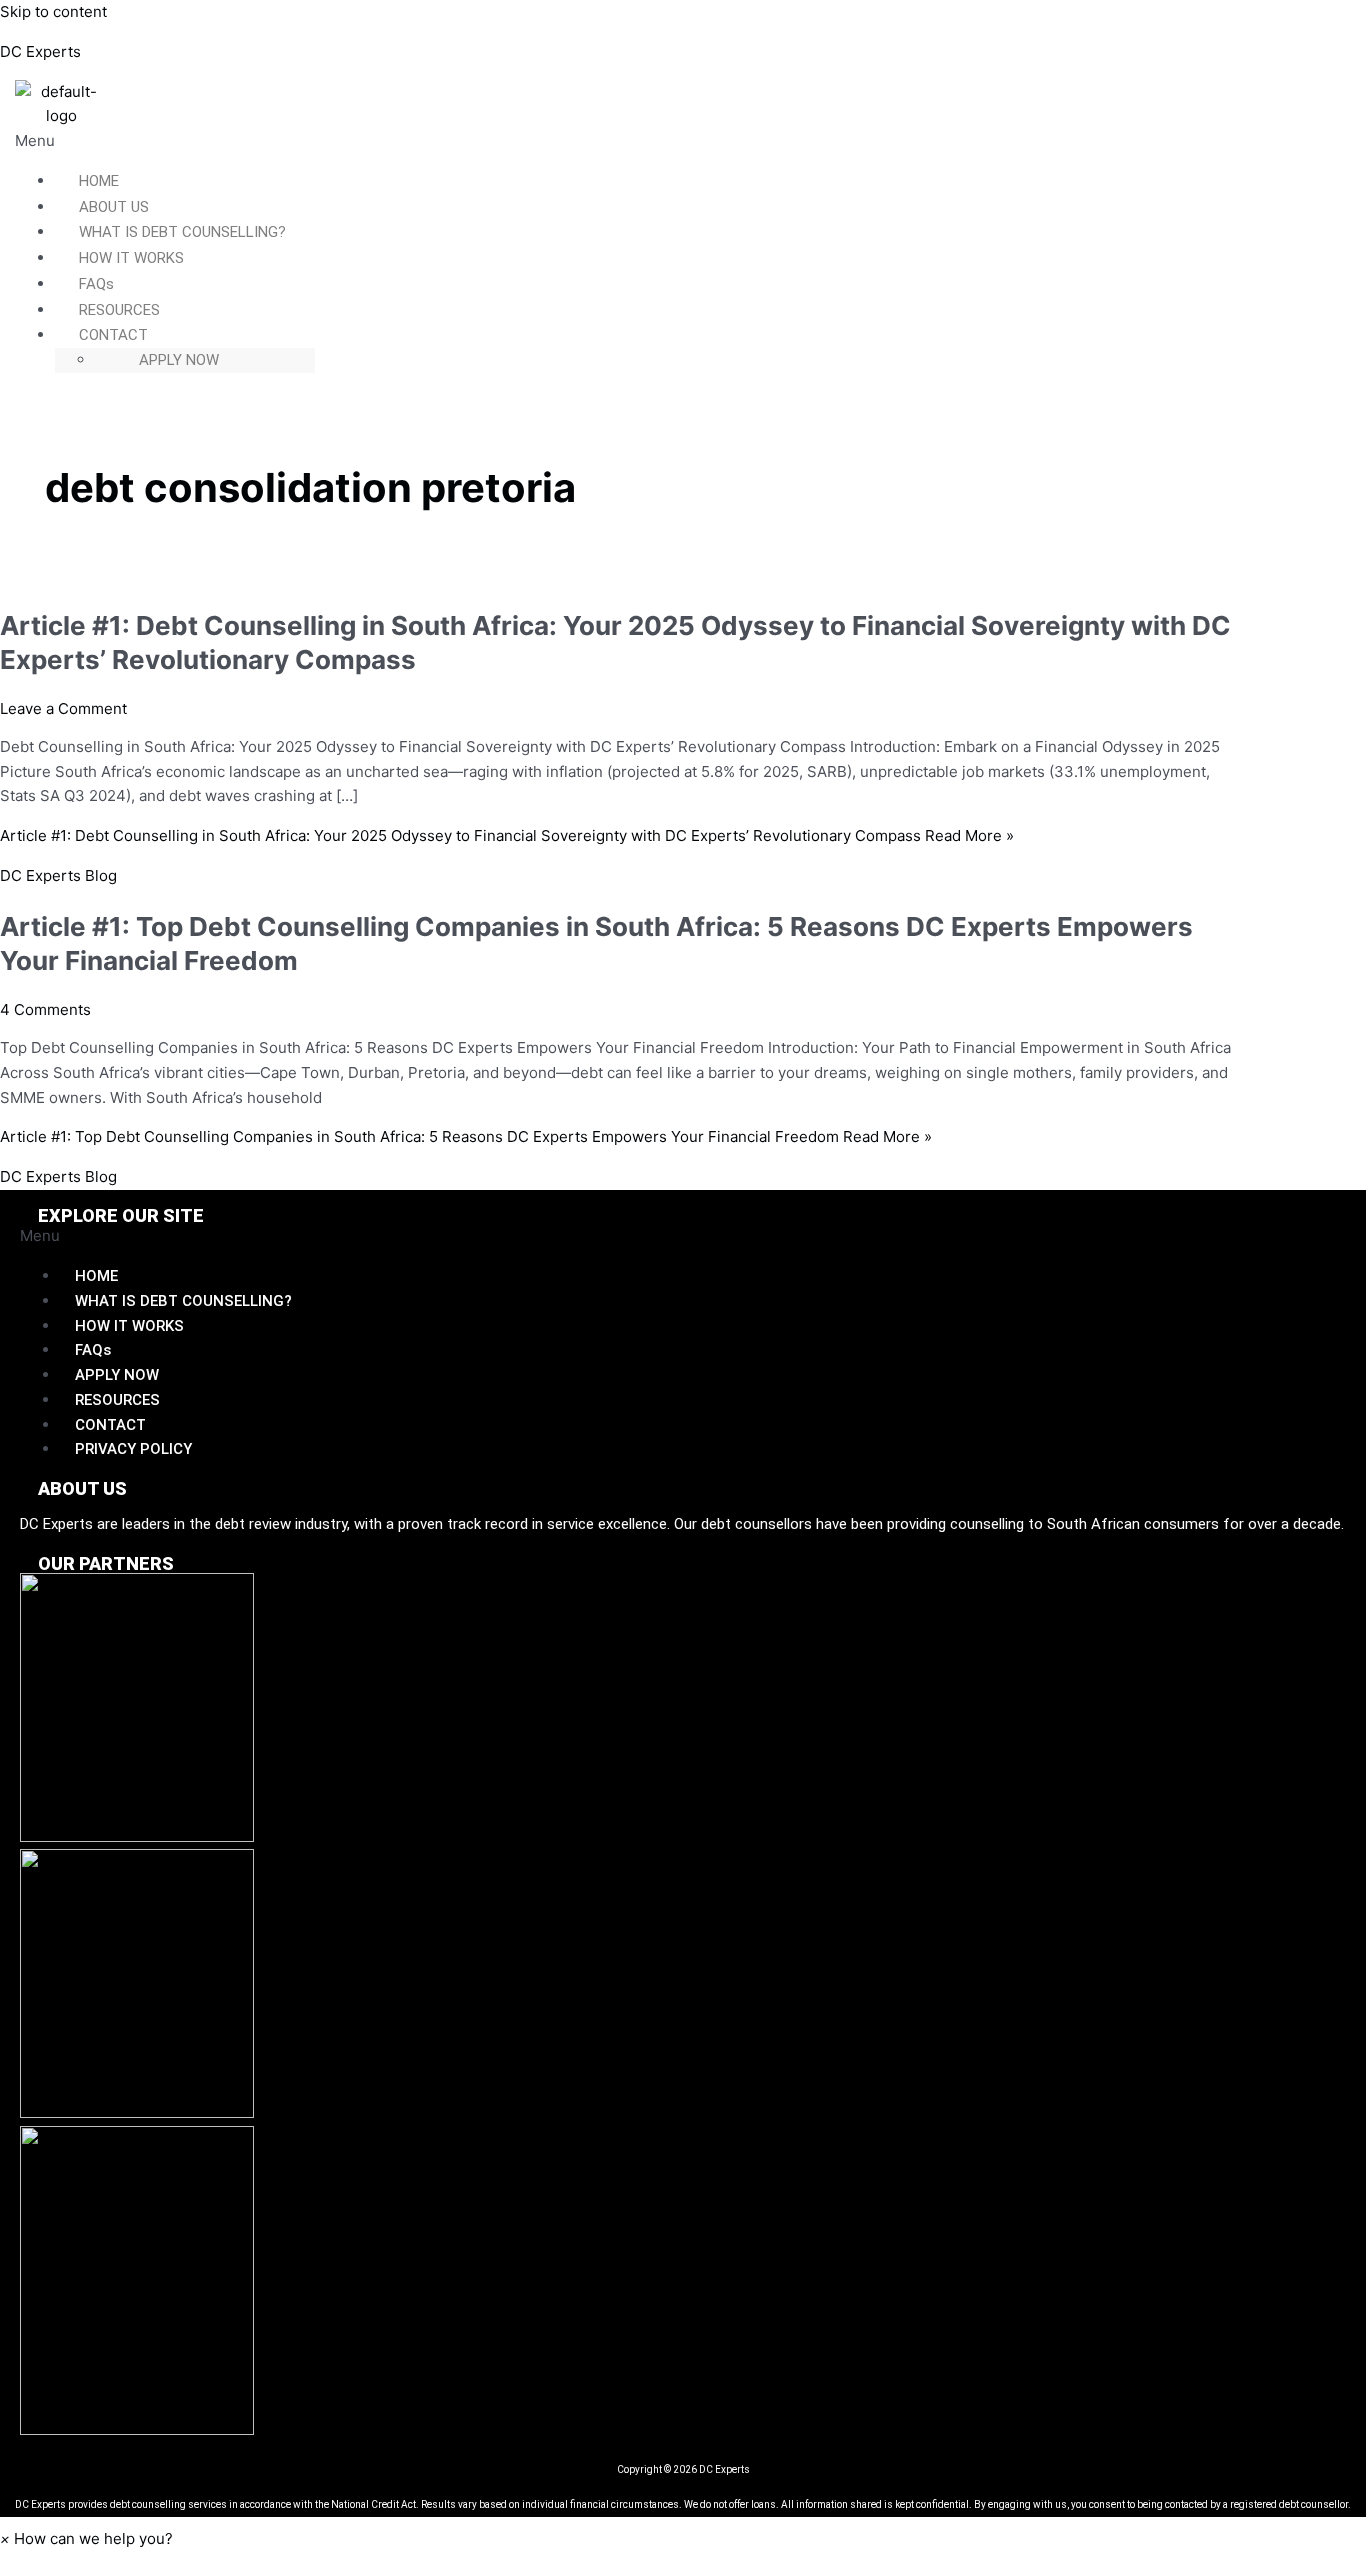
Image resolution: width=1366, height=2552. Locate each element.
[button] (582, 141)
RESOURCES (119, 310)
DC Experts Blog (58, 875)
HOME (99, 181)
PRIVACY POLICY (133, 1449)
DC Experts (40, 51)
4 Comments (45, 1009)
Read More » (507, 835)
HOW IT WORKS (131, 258)
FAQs (96, 284)
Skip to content (53, 11)
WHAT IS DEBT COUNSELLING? (182, 232)
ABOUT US (114, 207)
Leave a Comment (63, 708)
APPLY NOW (179, 360)
